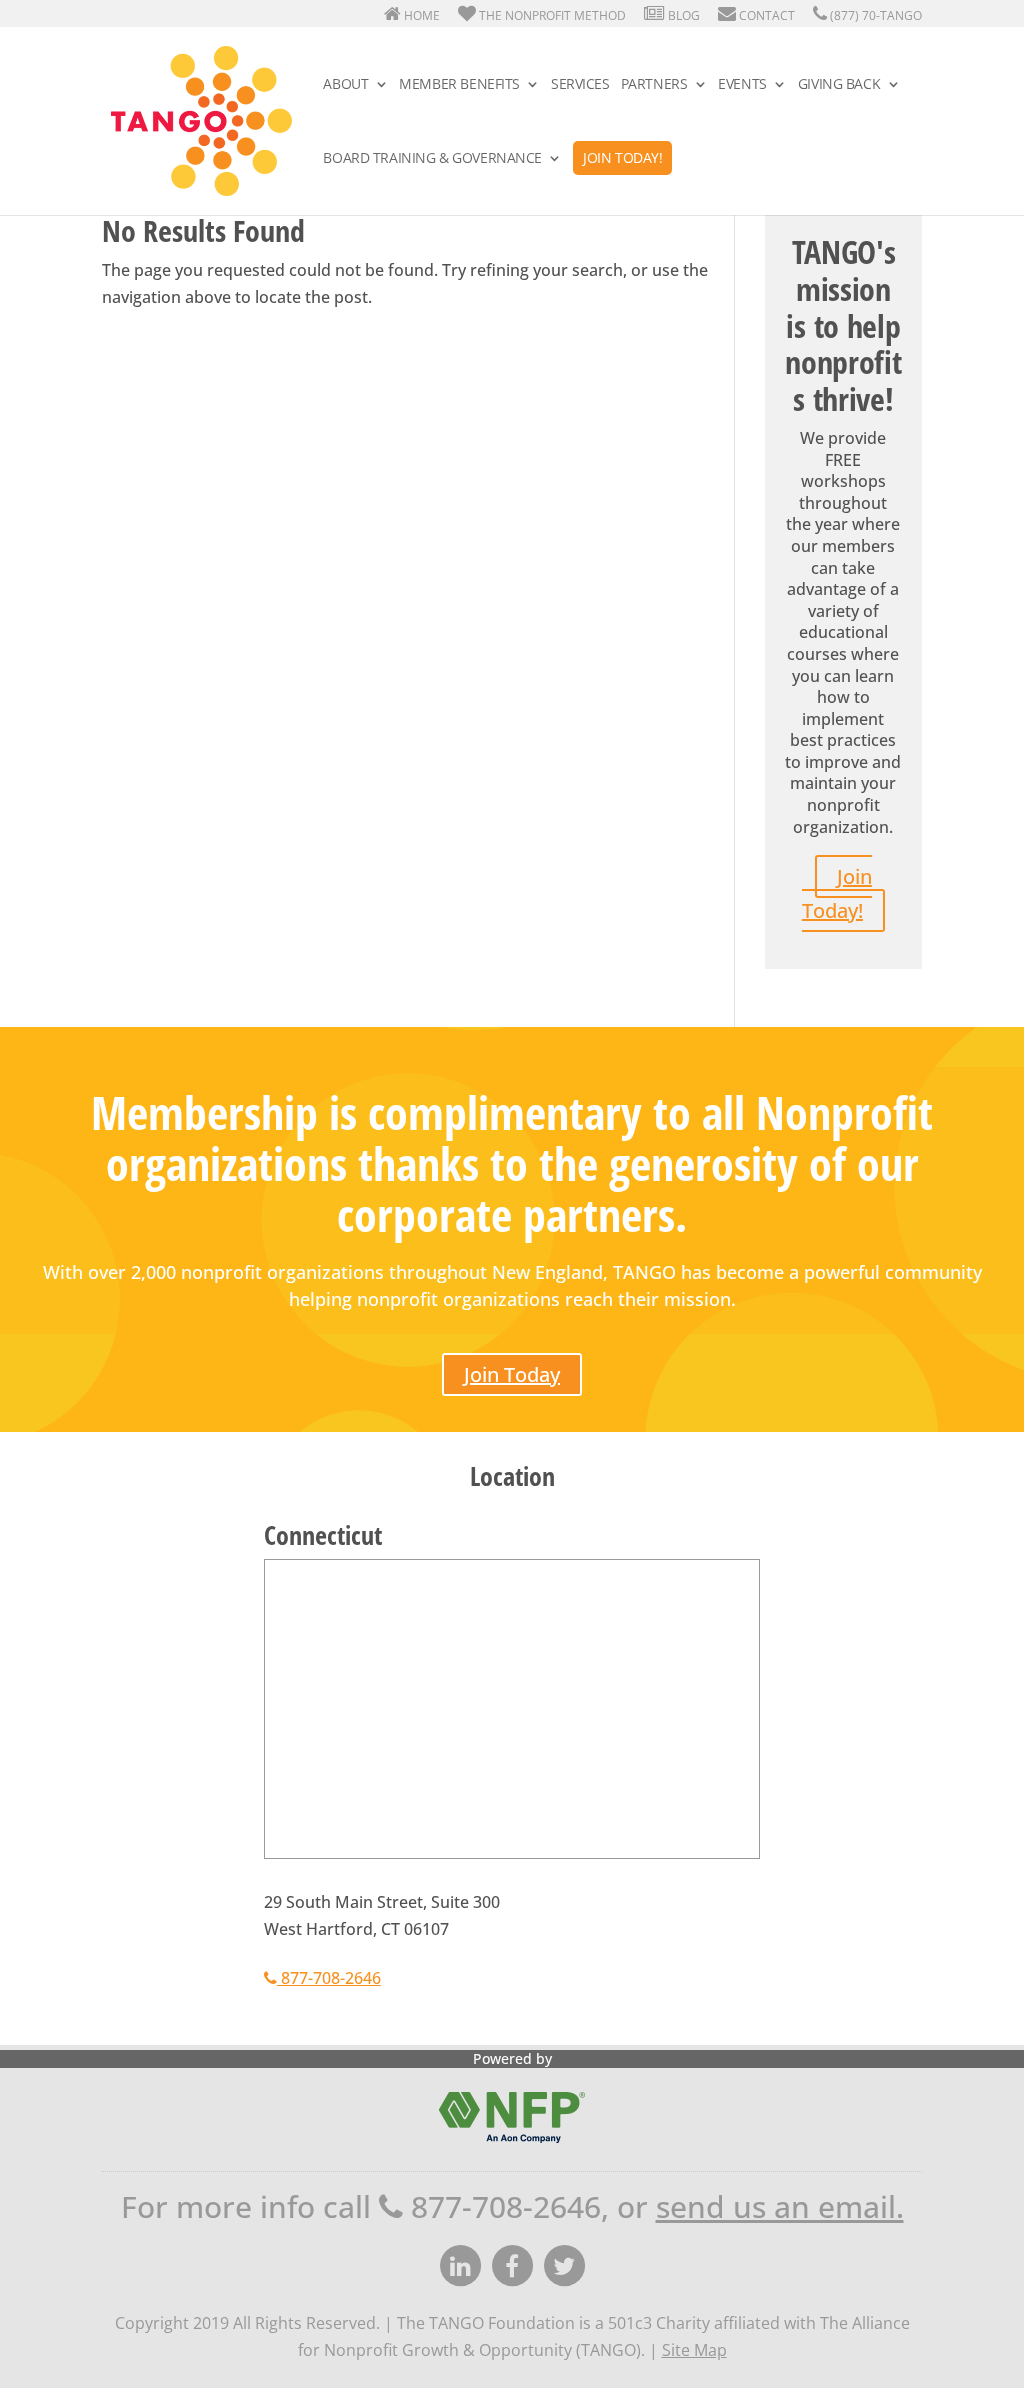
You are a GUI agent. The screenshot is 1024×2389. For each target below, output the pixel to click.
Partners (654, 85)
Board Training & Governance (432, 159)
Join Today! (622, 157)
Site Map (694, 2350)
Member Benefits (459, 85)
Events (742, 85)
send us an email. (780, 2206)
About (345, 85)
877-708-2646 (329, 1978)
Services (580, 85)
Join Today (512, 1374)
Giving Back (839, 85)
